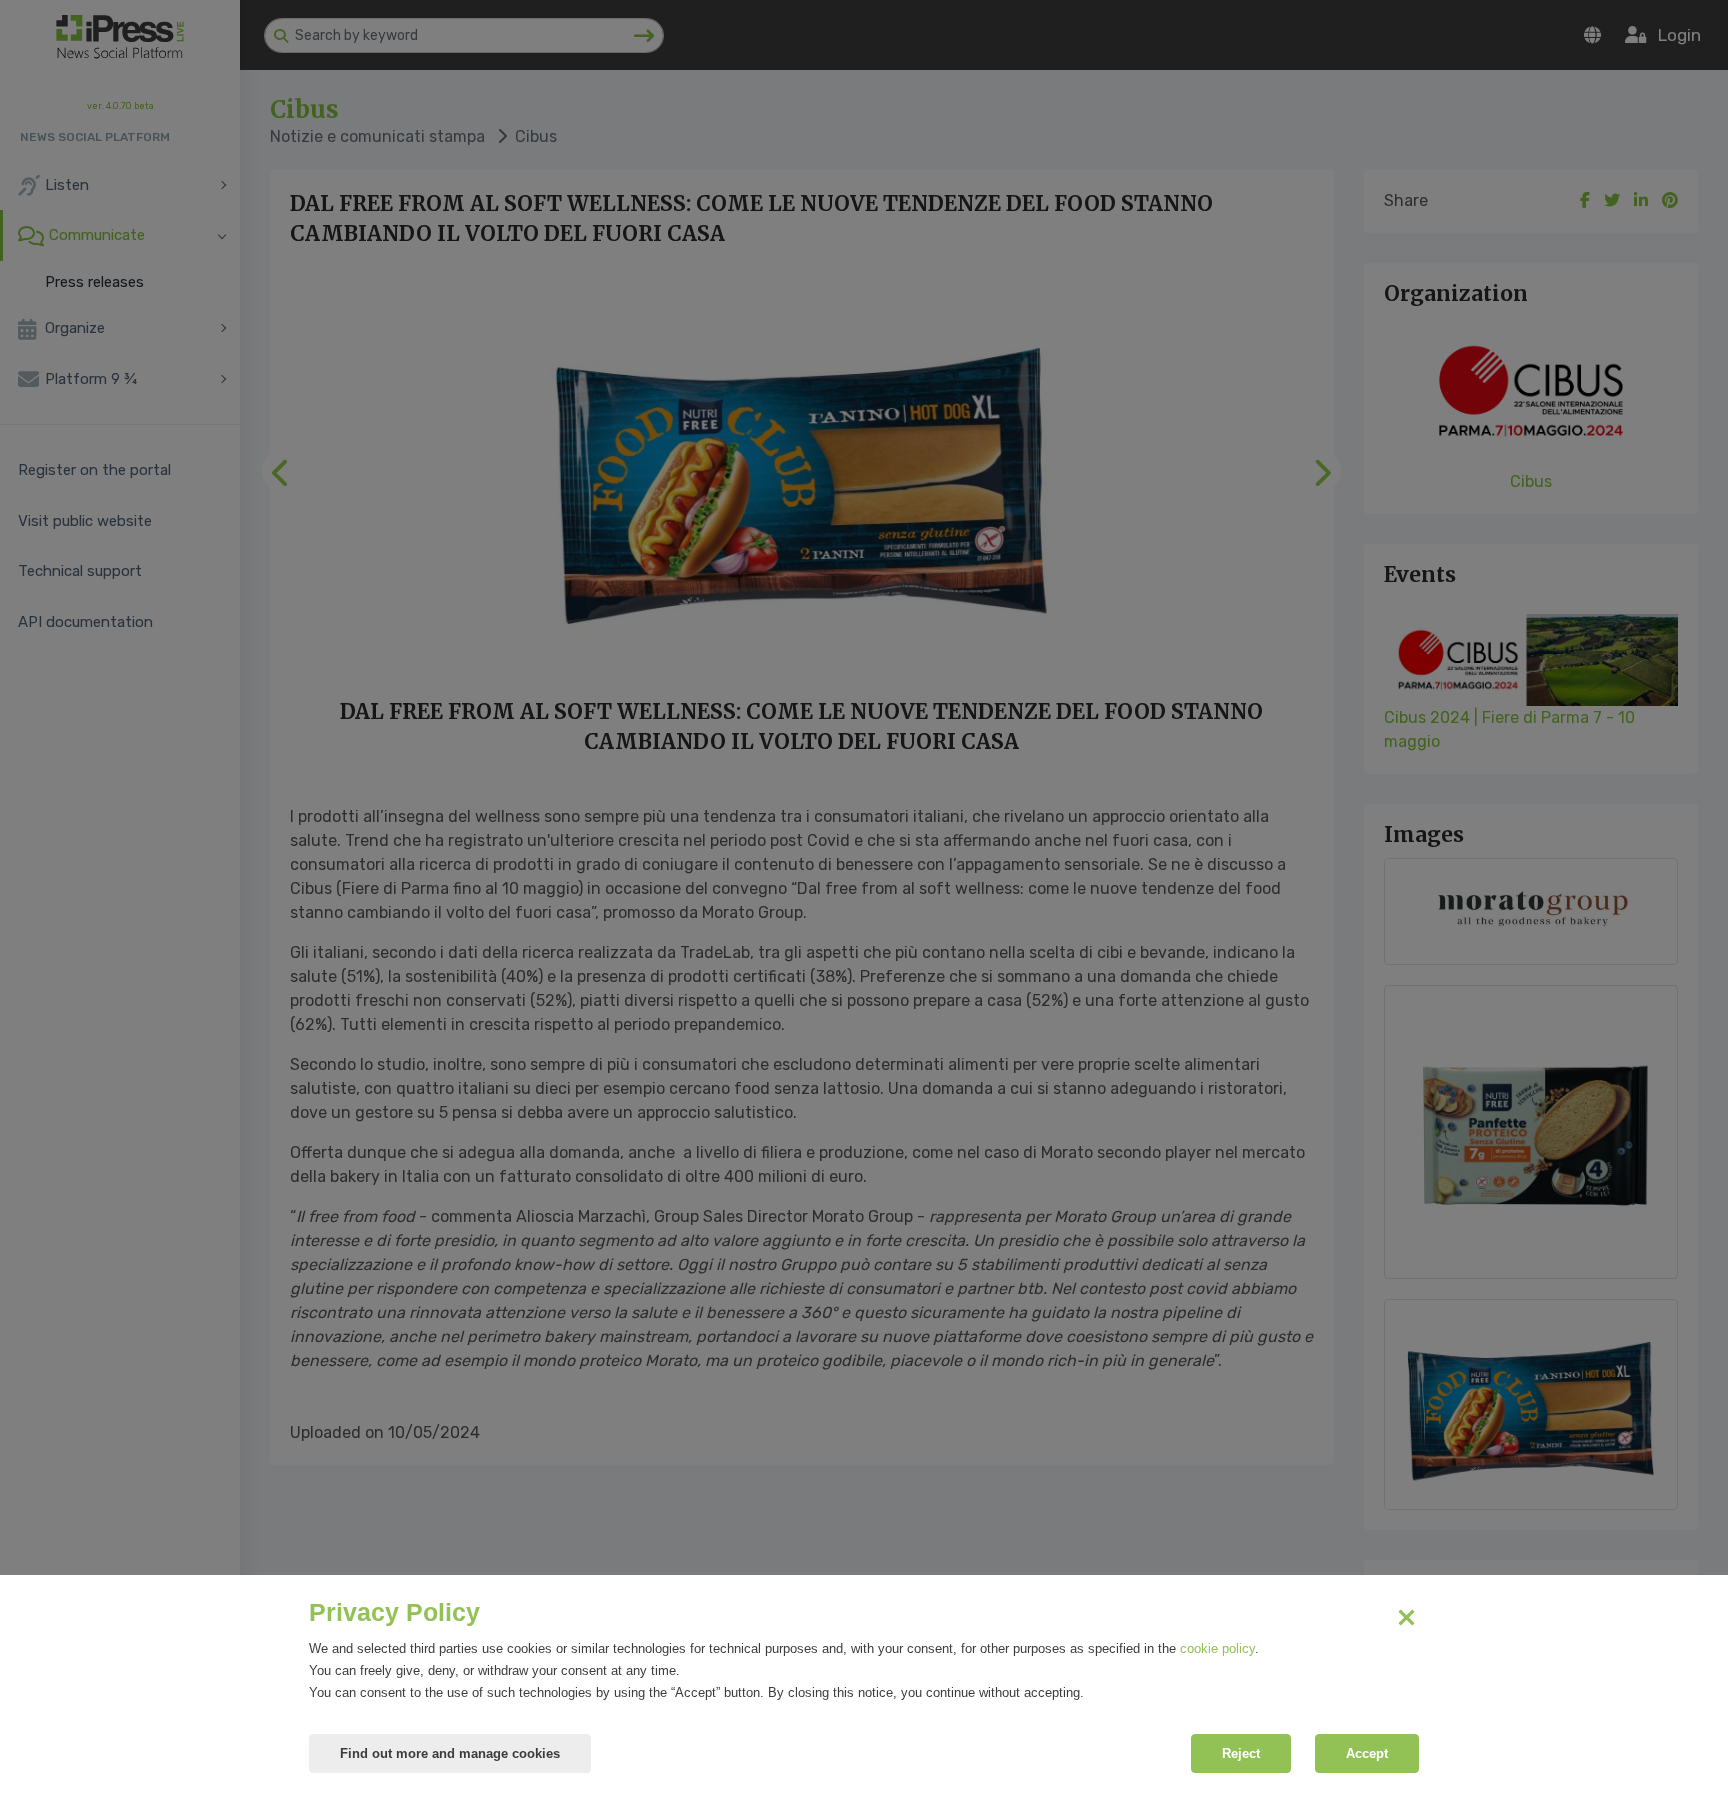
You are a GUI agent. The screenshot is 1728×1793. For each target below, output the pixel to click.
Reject (1241, 1753)
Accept (1367, 1753)
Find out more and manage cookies (450, 1753)
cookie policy (1217, 1648)
